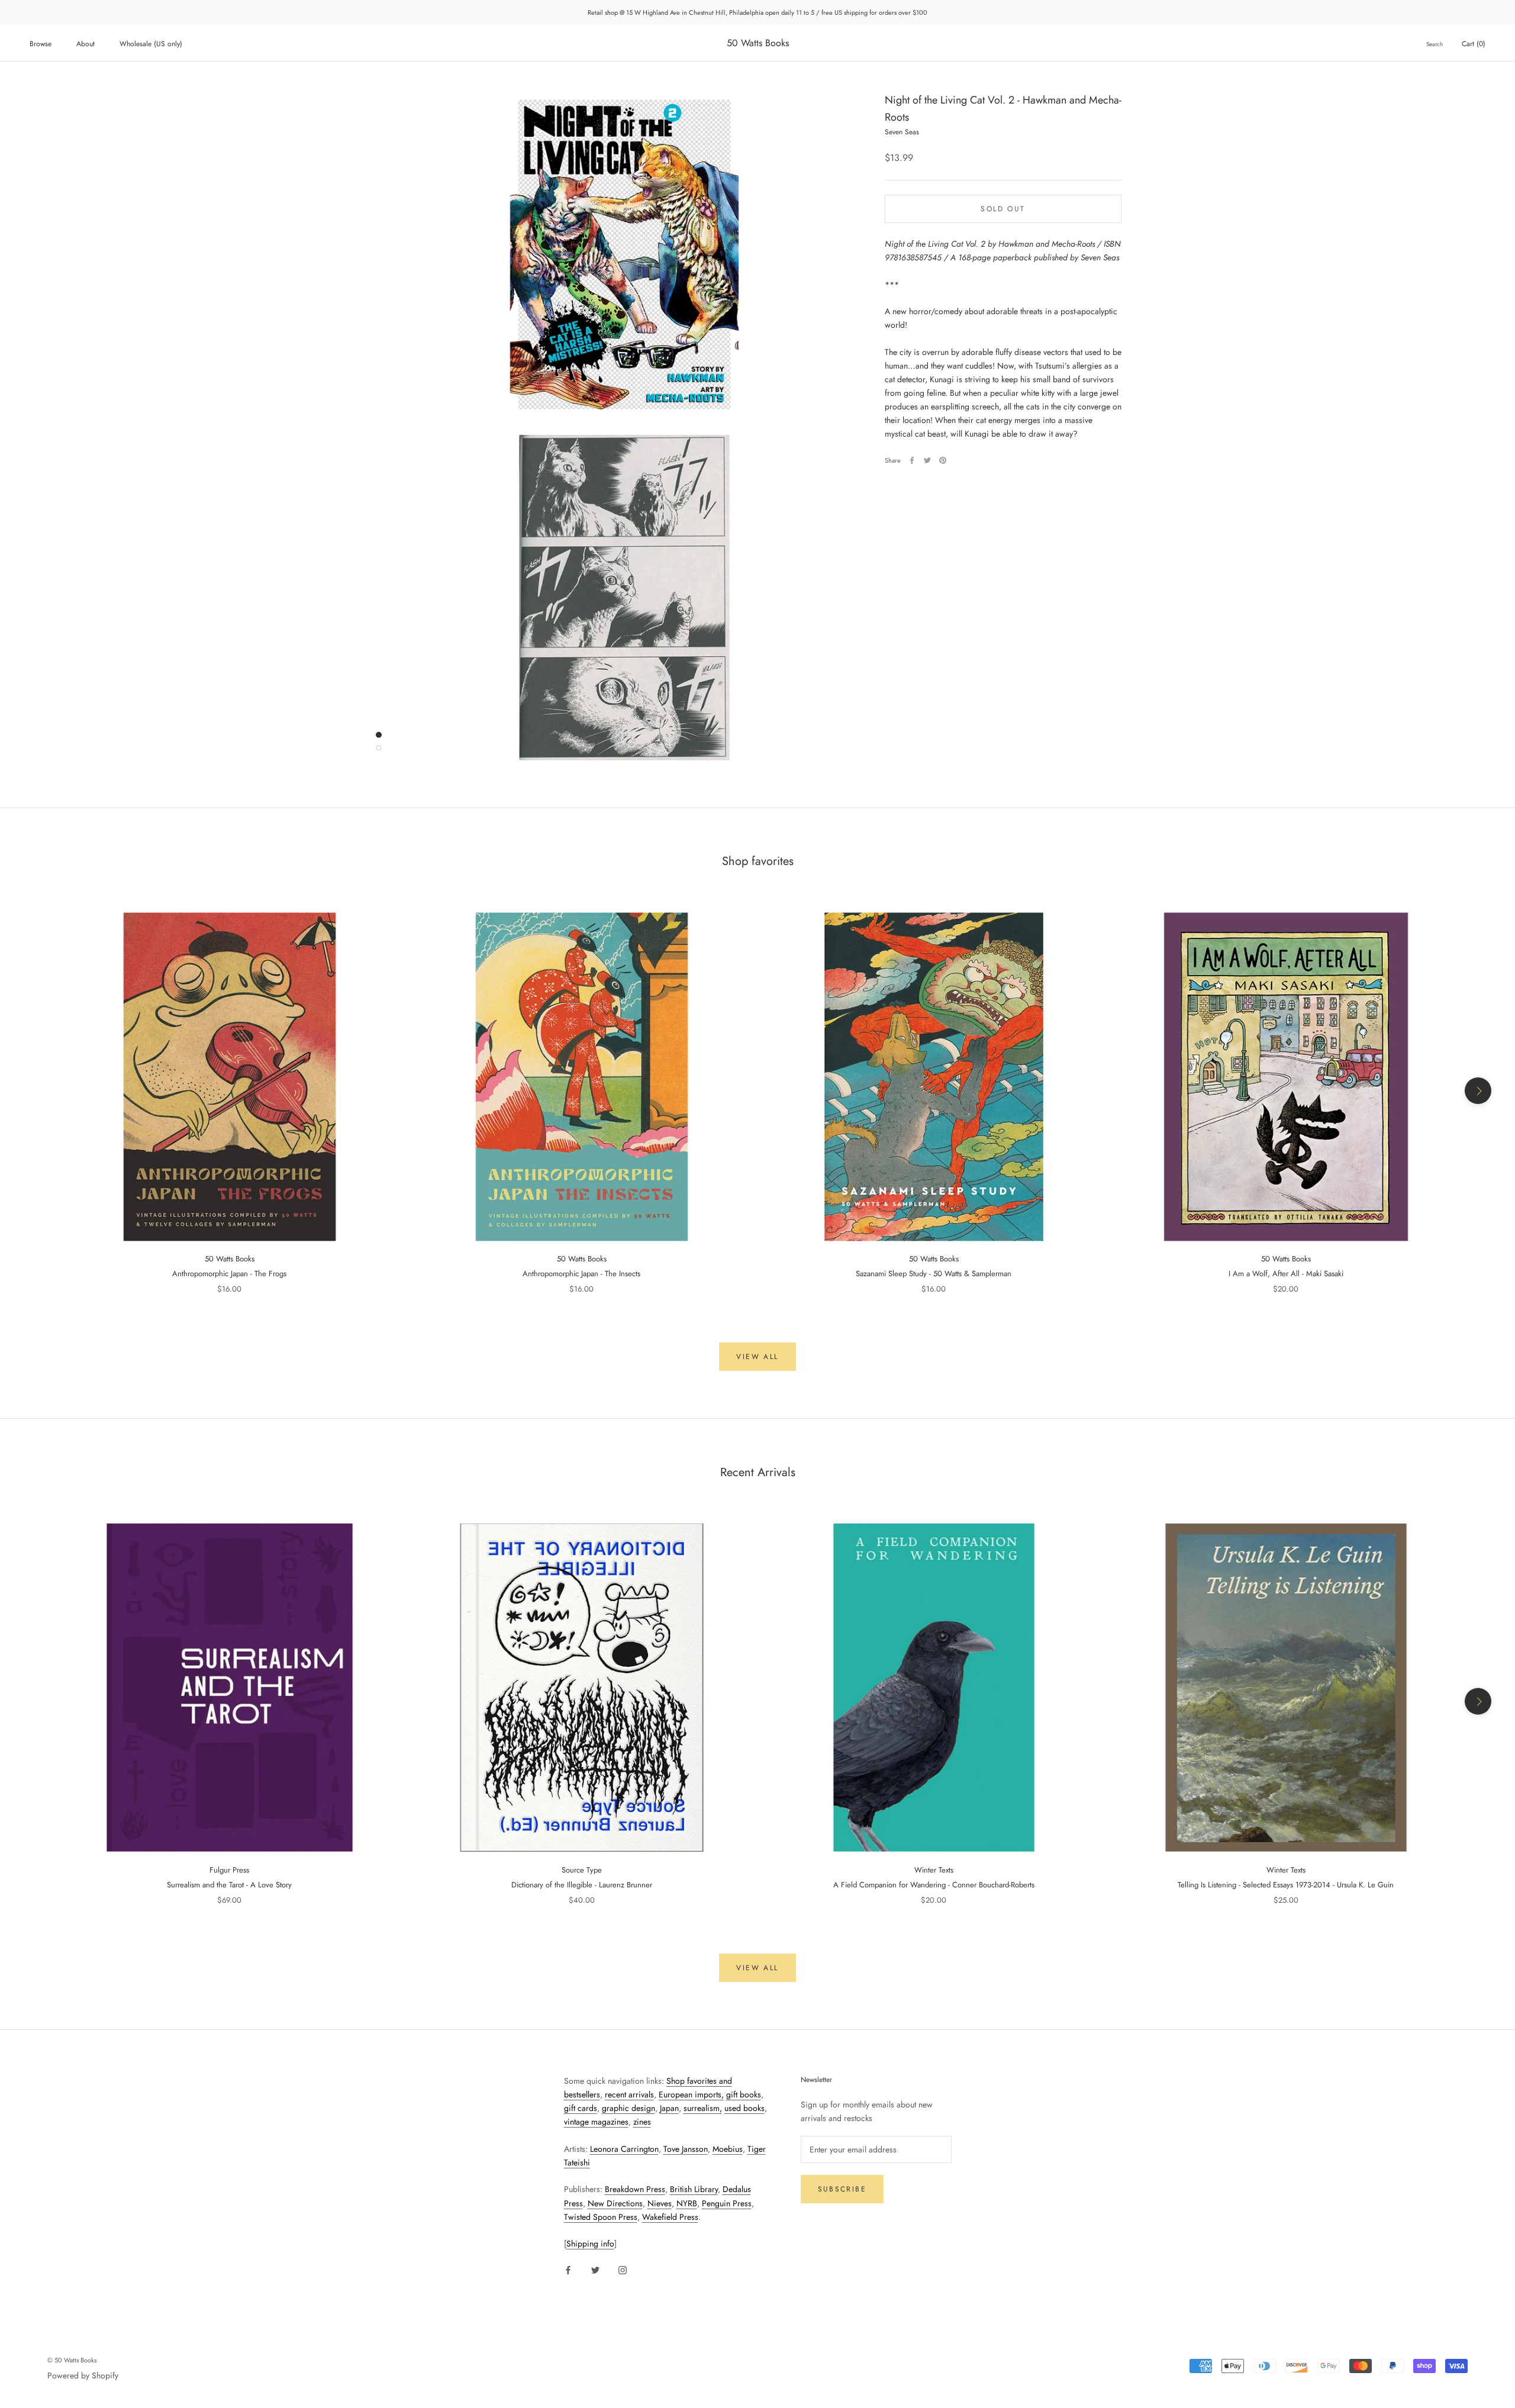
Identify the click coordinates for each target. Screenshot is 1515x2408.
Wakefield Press (670, 2217)
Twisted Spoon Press (601, 2217)
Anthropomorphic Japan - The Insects (581, 1274)
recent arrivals (629, 2094)
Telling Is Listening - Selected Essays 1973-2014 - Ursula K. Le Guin (1286, 1885)
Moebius (728, 2149)
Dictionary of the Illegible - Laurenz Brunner (582, 1885)
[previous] (37, 1091)
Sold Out (1003, 209)
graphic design (628, 2108)
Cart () (1474, 44)
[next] (1478, 1091)
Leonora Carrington (624, 2149)
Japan (669, 2108)
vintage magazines (596, 2122)
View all (757, 1357)
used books (744, 2108)
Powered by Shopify (83, 2375)
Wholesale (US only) (151, 44)
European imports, (691, 2094)
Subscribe (842, 2189)
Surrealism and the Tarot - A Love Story (229, 1885)
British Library (694, 2189)
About (86, 44)
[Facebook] (912, 460)
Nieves (660, 2203)
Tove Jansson (686, 2149)
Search (1435, 44)
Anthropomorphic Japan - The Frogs (229, 1274)
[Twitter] (927, 460)
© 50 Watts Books (72, 2360)
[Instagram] (623, 2269)
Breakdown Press (635, 2189)
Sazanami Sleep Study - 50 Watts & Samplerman (934, 1274)
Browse (41, 44)
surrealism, (703, 2108)
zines (642, 2122)
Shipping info (590, 2244)
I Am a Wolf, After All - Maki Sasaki (1286, 1274)
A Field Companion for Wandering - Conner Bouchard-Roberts (934, 1885)
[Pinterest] (943, 460)
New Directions (615, 2203)
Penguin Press (727, 2203)
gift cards (581, 2108)
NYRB (687, 2203)
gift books (744, 2094)
